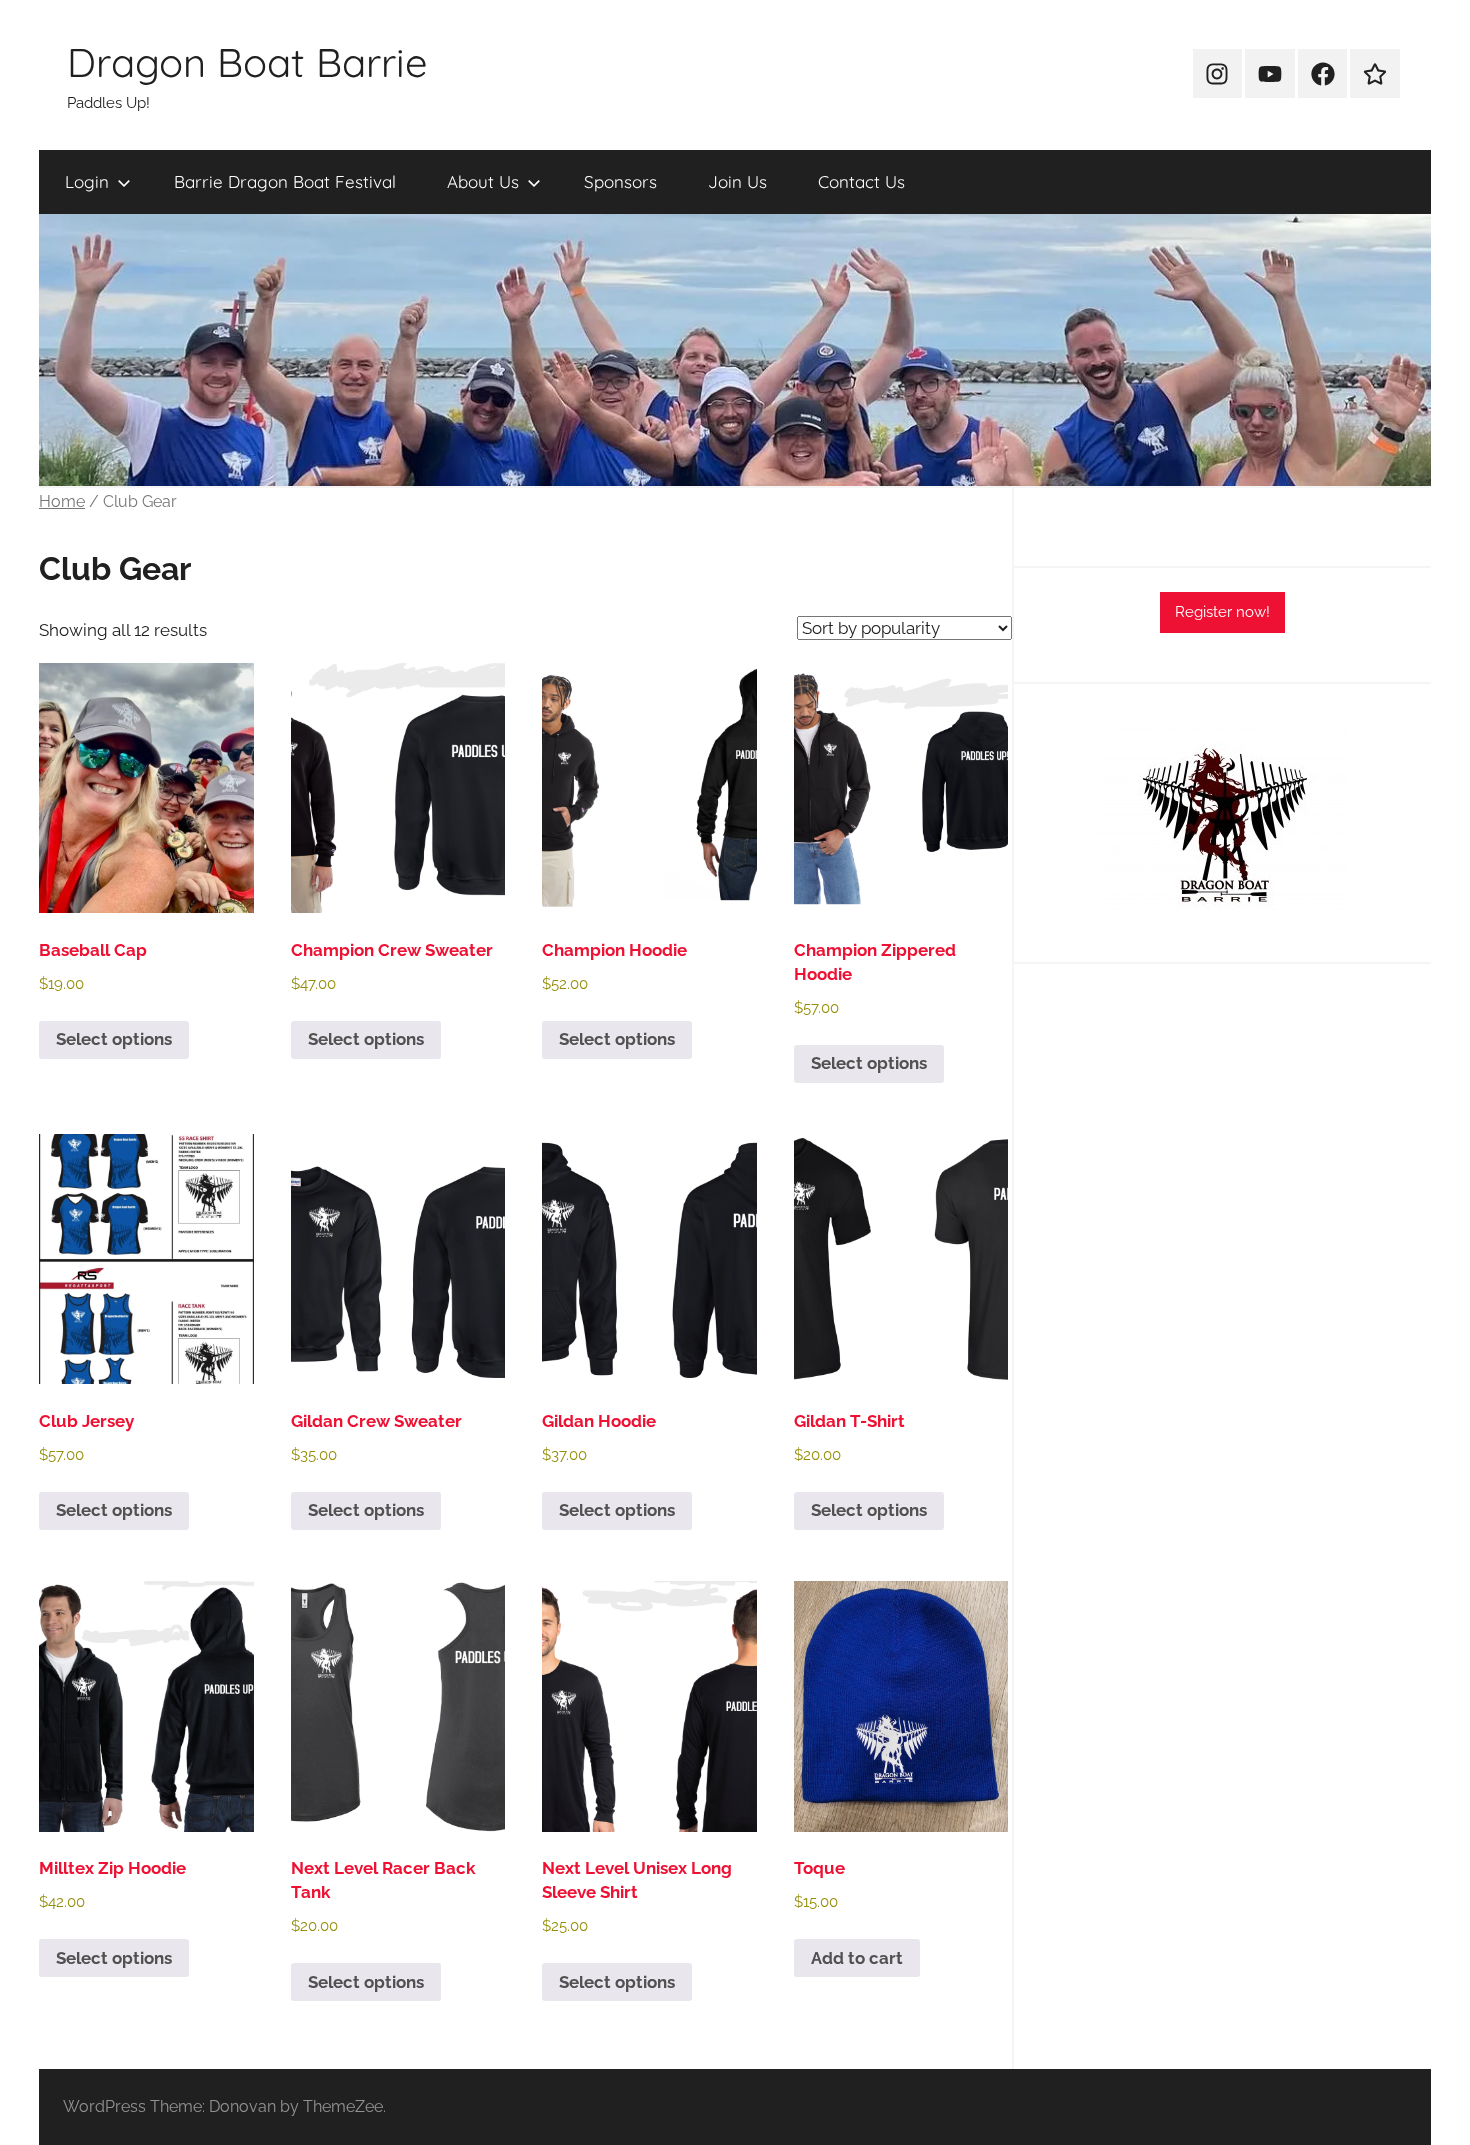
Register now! (1222, 612)
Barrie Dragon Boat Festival (285, 181)
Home (62, 501)
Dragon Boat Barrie (247, 62)
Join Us (737, 181)
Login (87, 181)
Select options (114, 1039)
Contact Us (861, 181)
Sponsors (620, 181)
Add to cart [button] (857, 1958)
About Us (483, 181)
